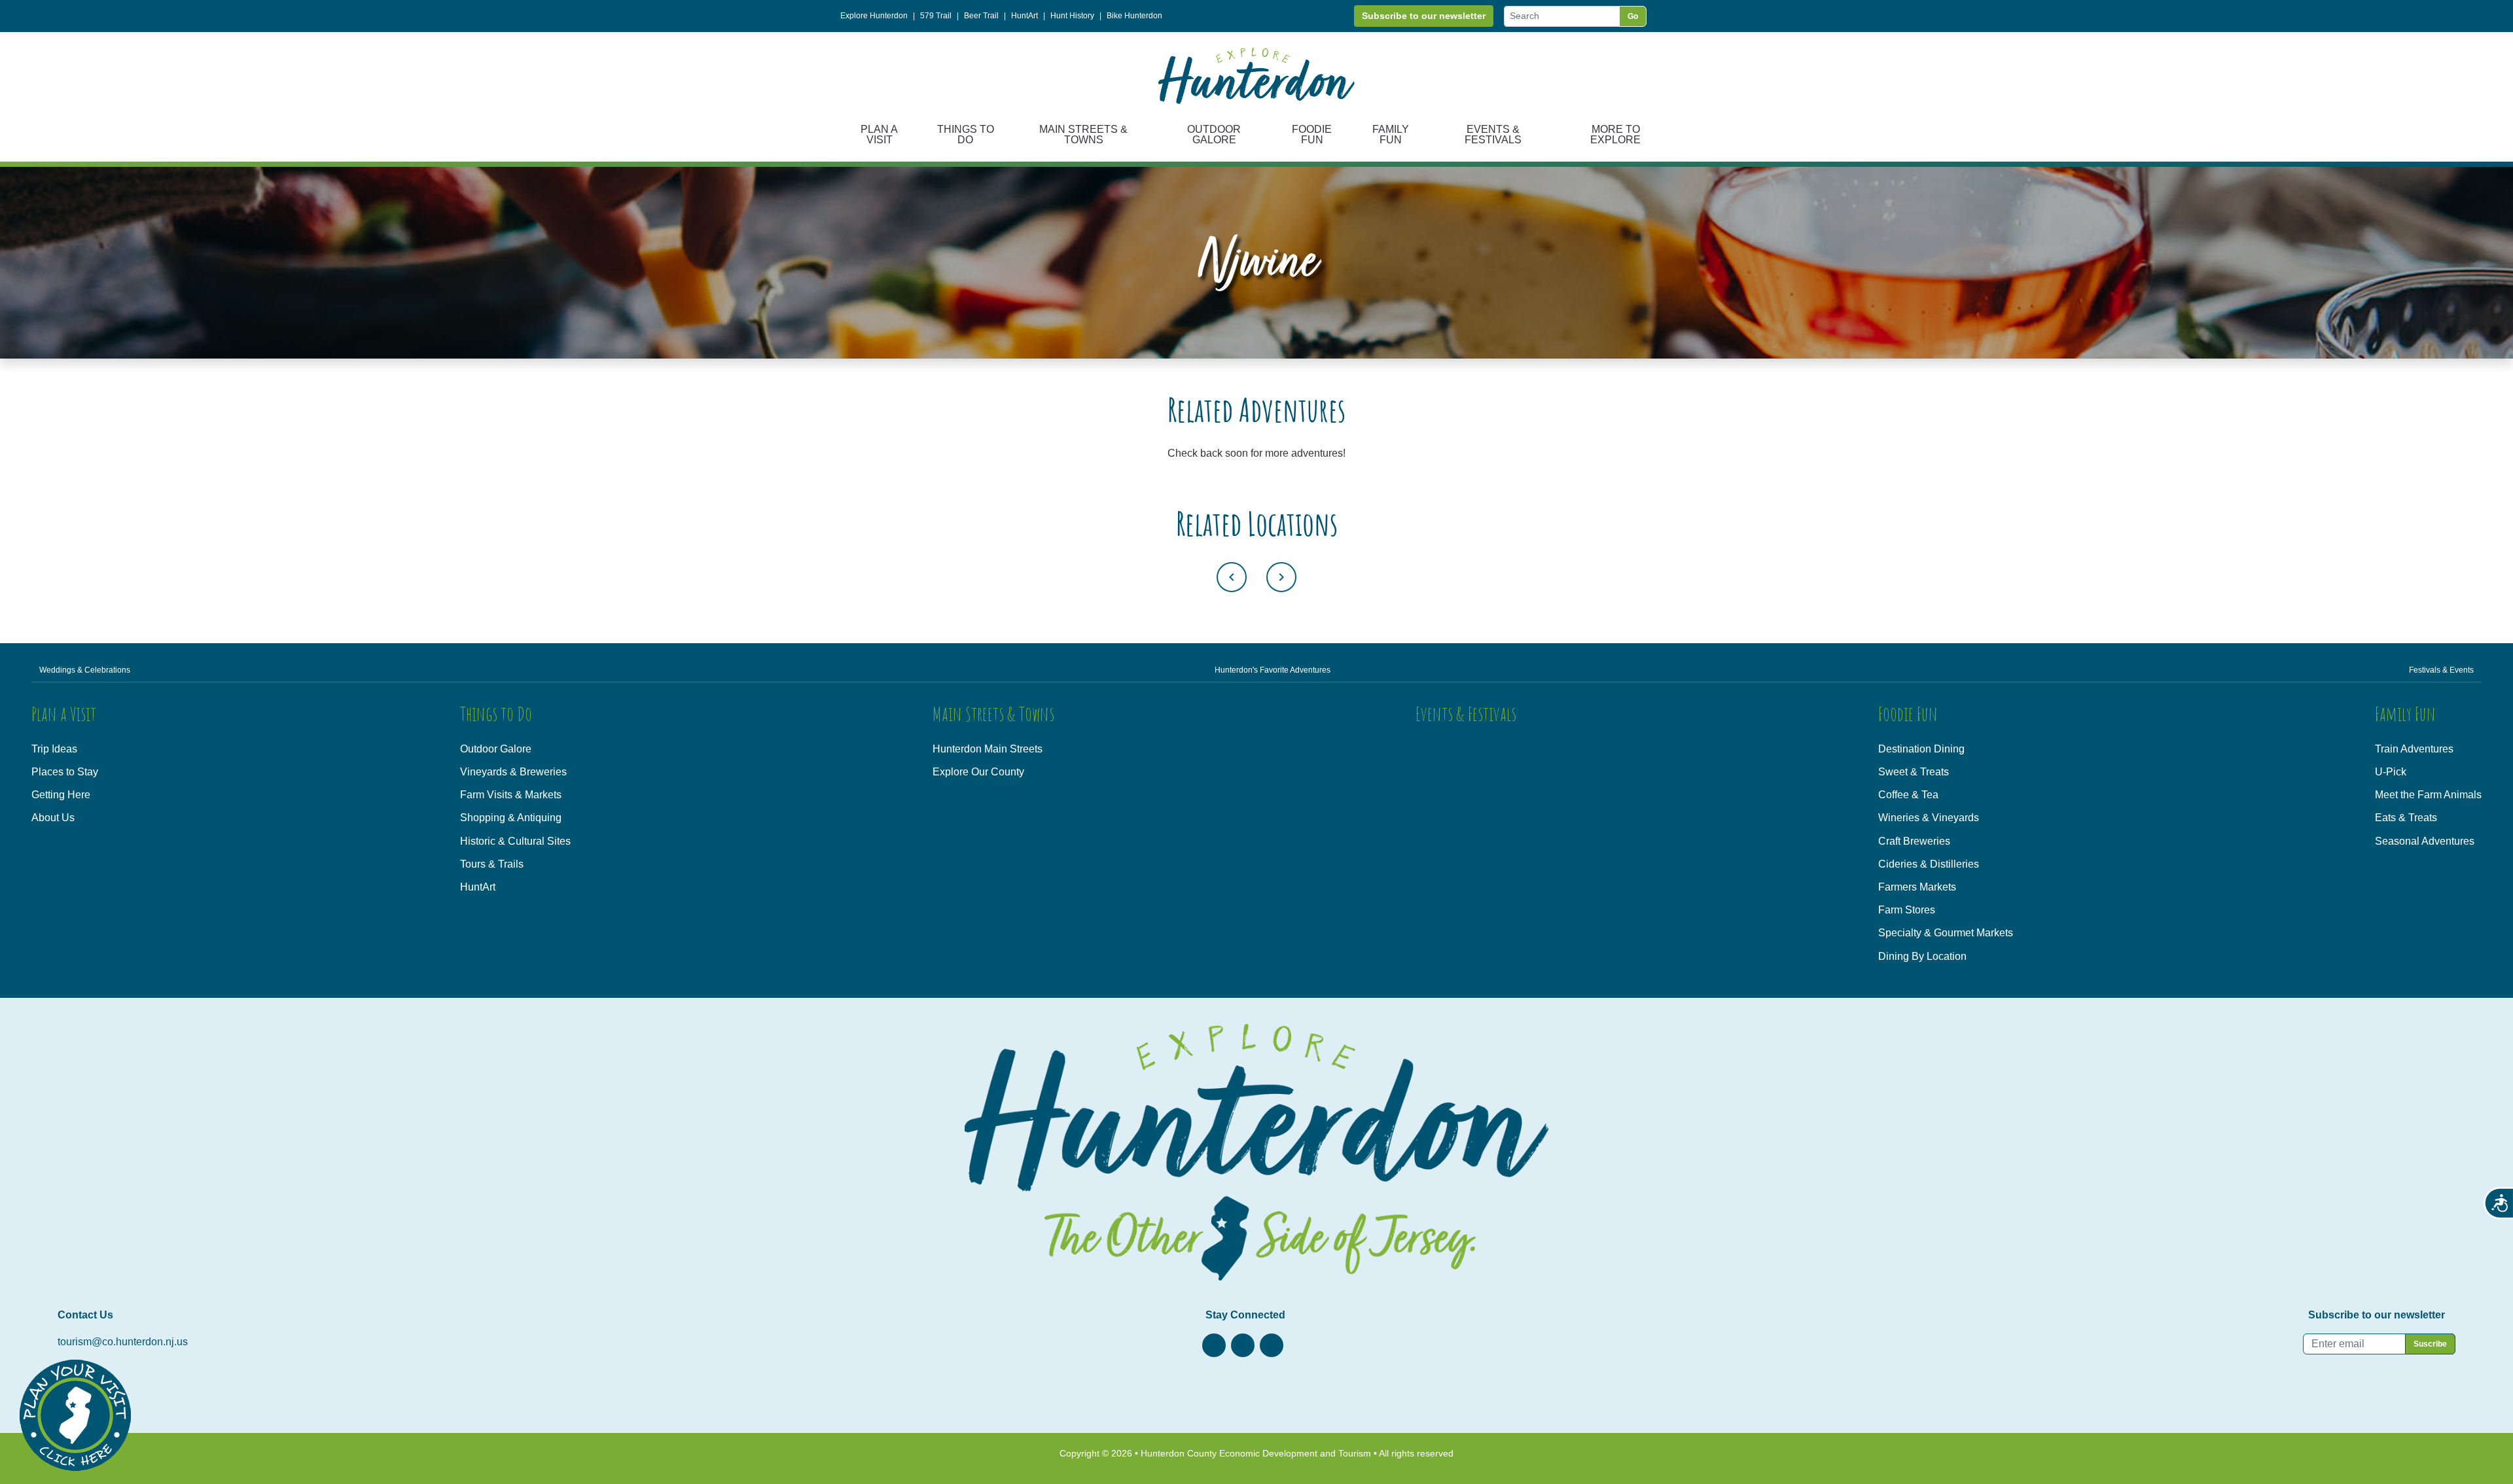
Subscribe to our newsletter (1424, 16)
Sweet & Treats (1914, 772)
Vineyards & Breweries (513, 772)
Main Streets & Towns (1083, 134)
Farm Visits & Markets (511, 795)
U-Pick (2391, 772)
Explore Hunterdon (874, 16)
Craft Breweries (1914, 841)
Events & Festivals (1493, 134)
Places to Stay (65, 772)
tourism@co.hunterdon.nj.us (123, 1342)
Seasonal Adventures (2425, 841)
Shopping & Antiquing (511, 818)
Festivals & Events (2441, 670)
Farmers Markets (1917, 887)
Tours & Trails (492, 864)
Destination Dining (1921, 749)
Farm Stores (1907, 910)
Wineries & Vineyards (1929, 818)
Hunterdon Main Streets (988, 749)
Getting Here (61, 795)
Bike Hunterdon (1134, 16)
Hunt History (1072, 16)
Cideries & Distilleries (1929, 864)
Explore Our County (978, 772)
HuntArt (1025, 16)
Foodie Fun (1312, 134)
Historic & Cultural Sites (515, 841)
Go (1633, 16)
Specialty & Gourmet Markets (1946, 933)
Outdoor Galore (1214, 134)
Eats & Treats (2406, 818)
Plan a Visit (879, 134)
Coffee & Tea (1908, 795)
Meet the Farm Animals (2428, 795)
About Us (53, 818)
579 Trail (936, 16)
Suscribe (2430, 1344)
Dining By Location (1922, 956)
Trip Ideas (54, 749)
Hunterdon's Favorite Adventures (1273, 670)
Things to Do (966, 134)
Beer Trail (981, 16)
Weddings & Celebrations (85, 670)
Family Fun (1391, 134)
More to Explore (1615, 134)
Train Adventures (2414, 749)
